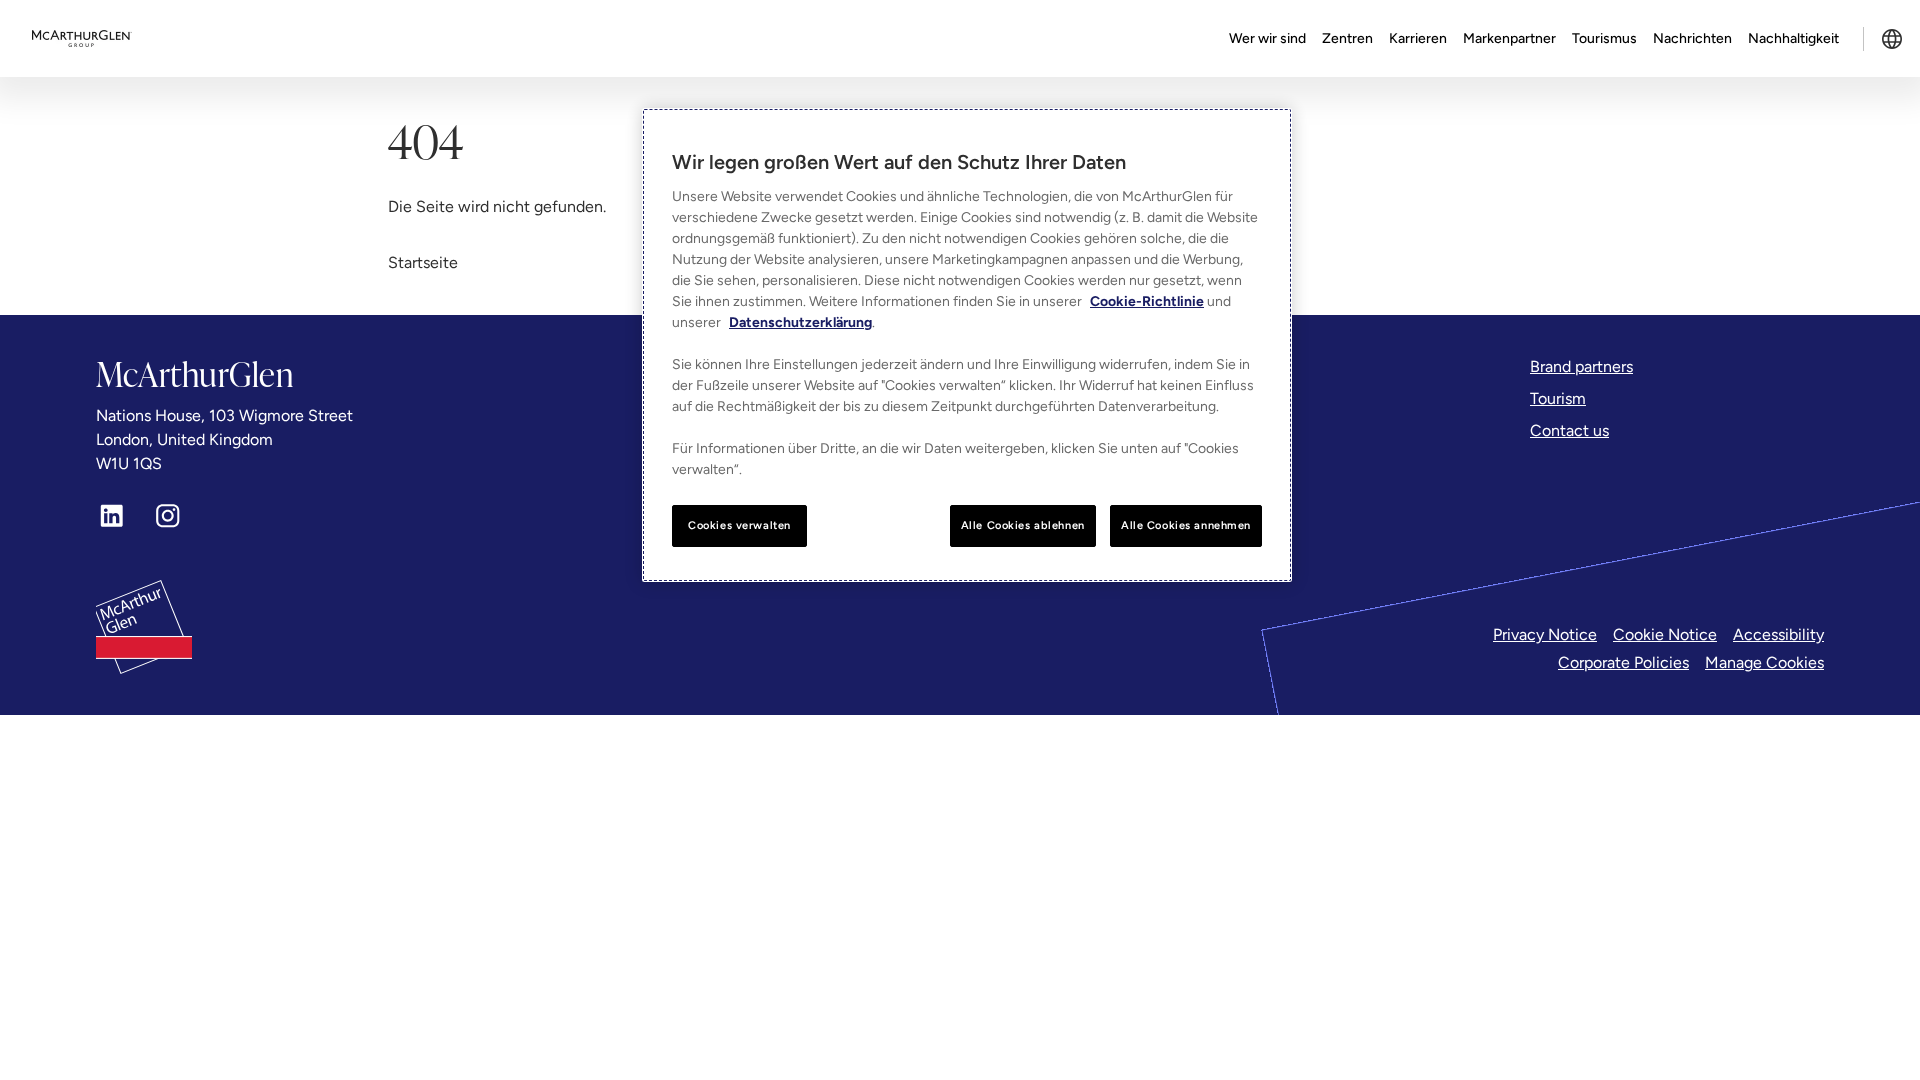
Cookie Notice (1665, 634)
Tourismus (1604, 38)
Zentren (1347, 38)
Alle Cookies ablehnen (1023, 525)
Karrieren (1418, 38)
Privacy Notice (1545, 634)
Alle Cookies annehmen (1186, 525)
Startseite (423, 262)
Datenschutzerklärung (800, 322)
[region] (967, 345)
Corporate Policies (1623, 662)
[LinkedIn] (112, 516)
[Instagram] (168, 516)
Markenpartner (1509, 38)
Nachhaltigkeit (1793, 38)
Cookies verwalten (739, 525)
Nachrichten (1692, 38)
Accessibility (1778, 634)
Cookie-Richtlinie (1147, 301)
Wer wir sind (1267, 38)
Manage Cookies (1764, 662)
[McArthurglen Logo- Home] (82, 39)
